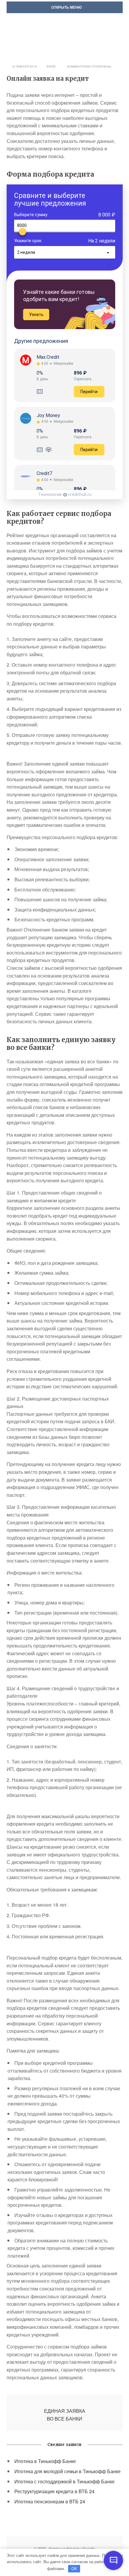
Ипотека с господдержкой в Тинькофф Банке (64, 2481)
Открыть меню (66, 7)
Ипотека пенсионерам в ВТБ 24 (50, 2501)
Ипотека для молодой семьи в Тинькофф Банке (67, 2471)
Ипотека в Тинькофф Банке (45, 2461)
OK (74, 2569)
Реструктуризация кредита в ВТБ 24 (54, 2491)
